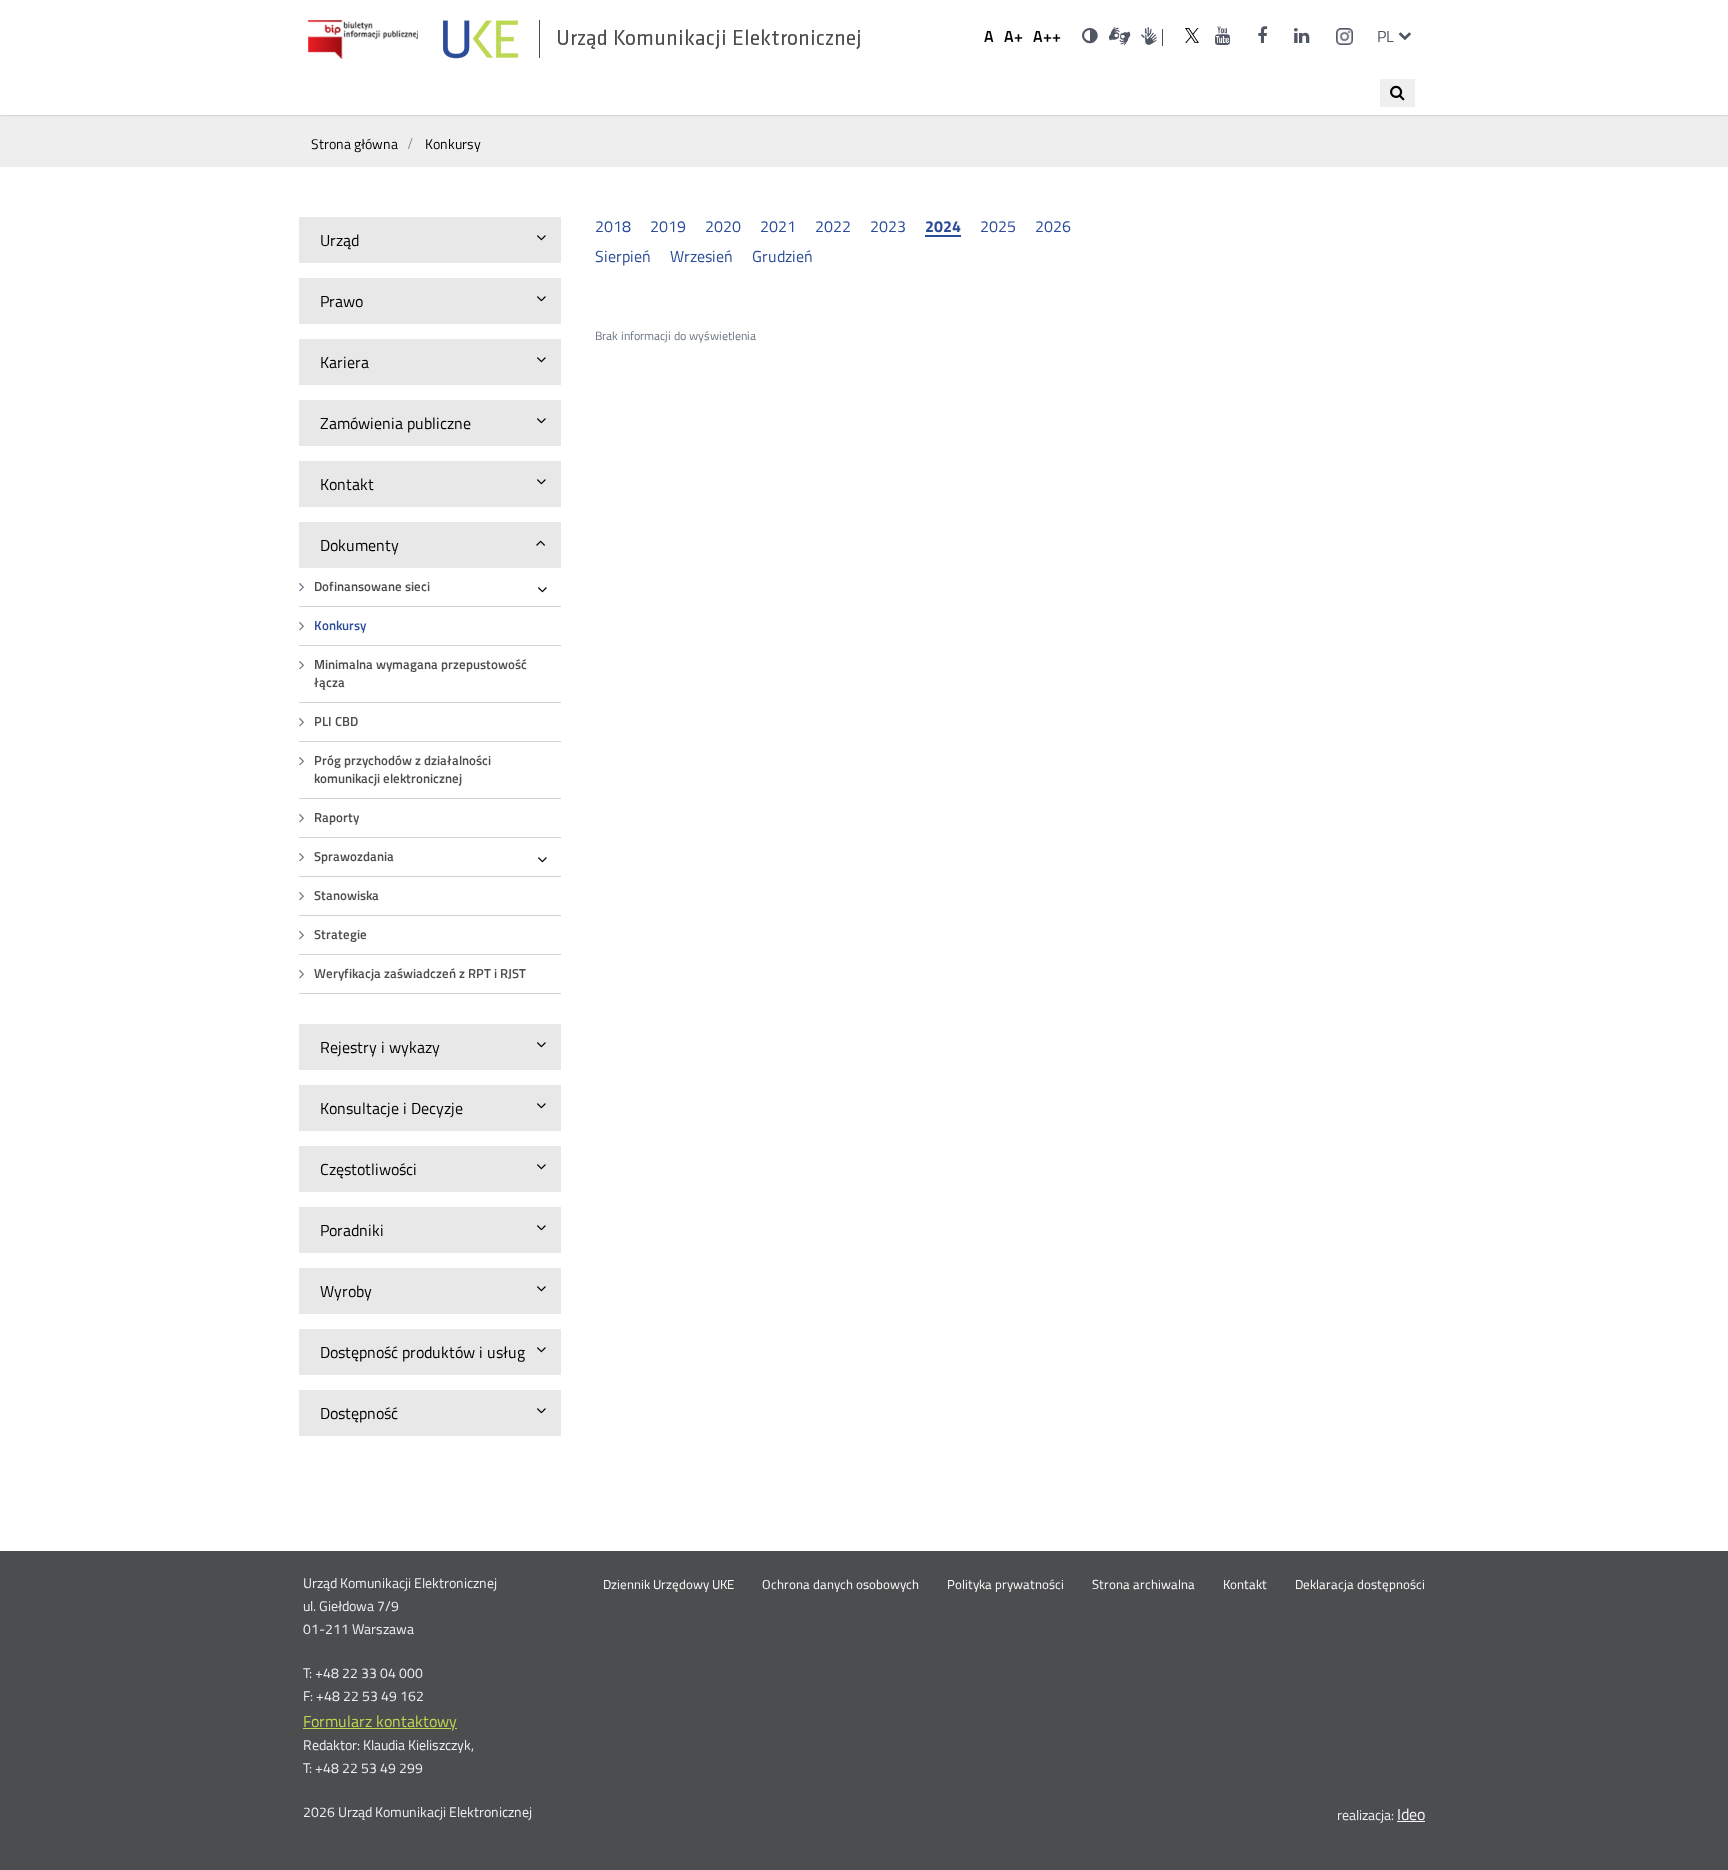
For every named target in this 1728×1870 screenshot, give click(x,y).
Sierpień (623, 256)
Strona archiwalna (1143, 1585)
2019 (668, 226)
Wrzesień (701, 256)
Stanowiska (346, 895)
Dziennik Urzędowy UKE (668, 1585)
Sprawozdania (354, 856)
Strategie (340, 934)
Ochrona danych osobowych (840, 1585)
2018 (613, 226)
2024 (943, 227)
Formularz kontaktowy (380, 1721)
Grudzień (782, 256)
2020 (723, 226)
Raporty (336, 817)
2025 (998, 226)
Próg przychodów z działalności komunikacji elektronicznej (402, 769)
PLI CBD (336, 721)
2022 (833, 226)
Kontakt (1245, 1585)
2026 (1053, 226)
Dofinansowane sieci (372, 586)
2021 (778, 226)
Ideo (1411, 1814)
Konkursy (340, 625)
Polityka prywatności (1005, 1585)
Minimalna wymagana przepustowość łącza (420, 673)
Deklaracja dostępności (1360, 1585)
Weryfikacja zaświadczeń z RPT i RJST (420, 973)
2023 (888, 226)
